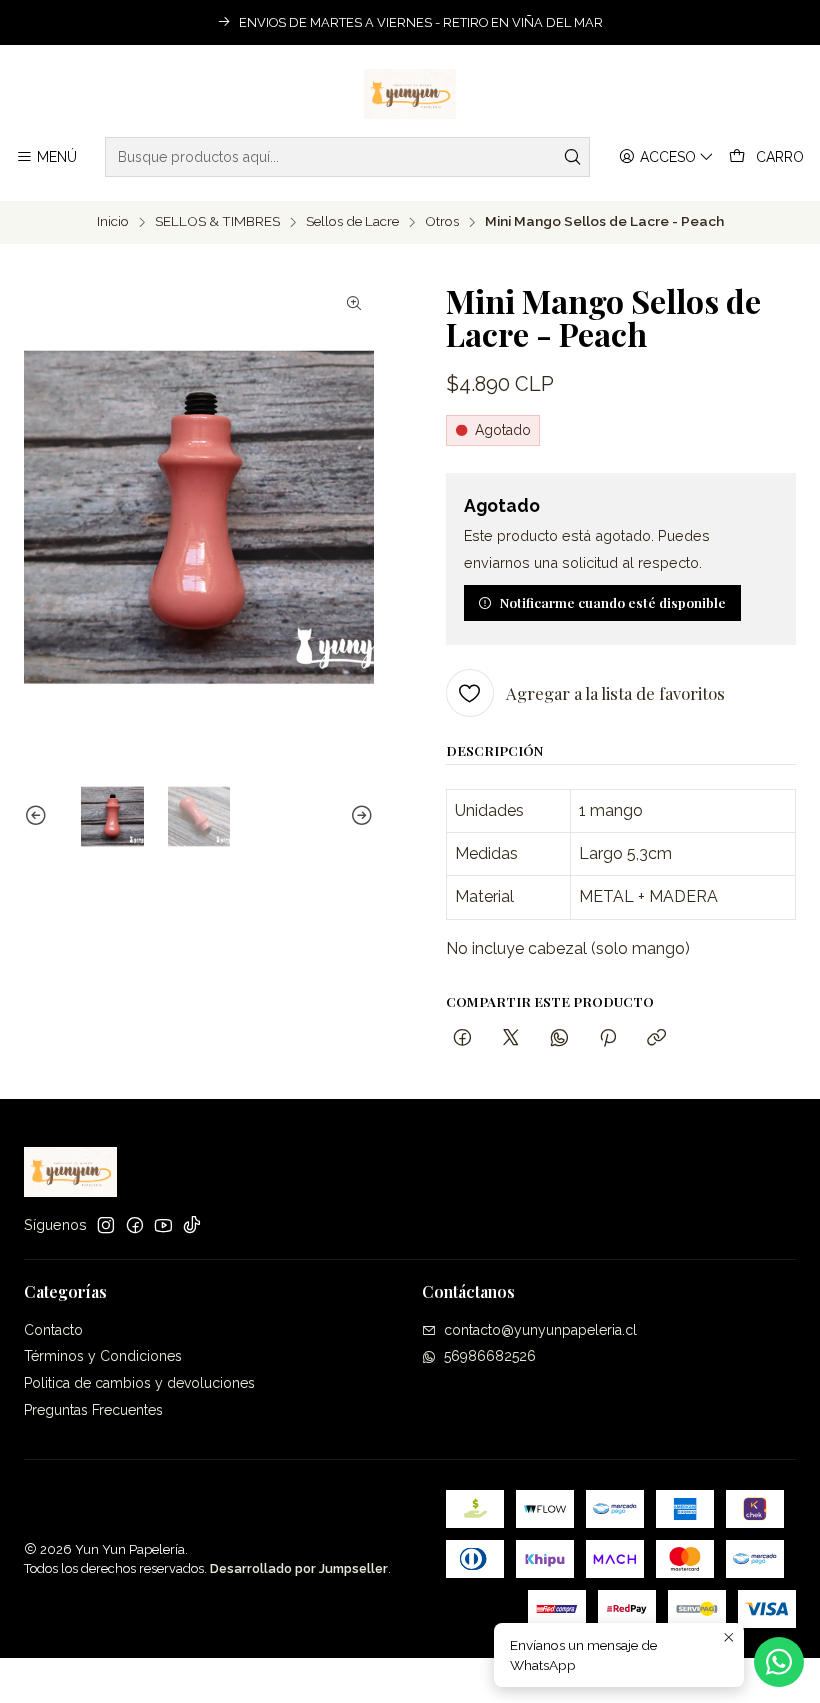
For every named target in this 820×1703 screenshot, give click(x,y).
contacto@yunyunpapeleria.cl (540, 1330)
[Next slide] (359, 817)
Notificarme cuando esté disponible (613, 602)
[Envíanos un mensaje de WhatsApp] (779, 1662)
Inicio (113, 222)
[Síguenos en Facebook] (135, 1225)
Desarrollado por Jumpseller (299, 1568)
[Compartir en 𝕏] (511, 1038)
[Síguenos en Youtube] (163, 1225)
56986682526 (490, 1356)
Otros (442, 222)
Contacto (53, 1330)
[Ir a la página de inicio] (410, 94)
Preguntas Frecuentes (93, 1410)
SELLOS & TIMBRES (217, 222)
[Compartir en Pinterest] (608, 1038)
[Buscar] (573, 157)
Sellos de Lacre (352, 222)
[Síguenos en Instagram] (106, 1225)
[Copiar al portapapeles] (656, 1038)
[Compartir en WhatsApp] (559, 1038)
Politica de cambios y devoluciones (139, 1383)
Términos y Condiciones (103, 1356)
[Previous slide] (39, 817)
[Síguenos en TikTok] (192, 1225)
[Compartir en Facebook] (462, 1038)
